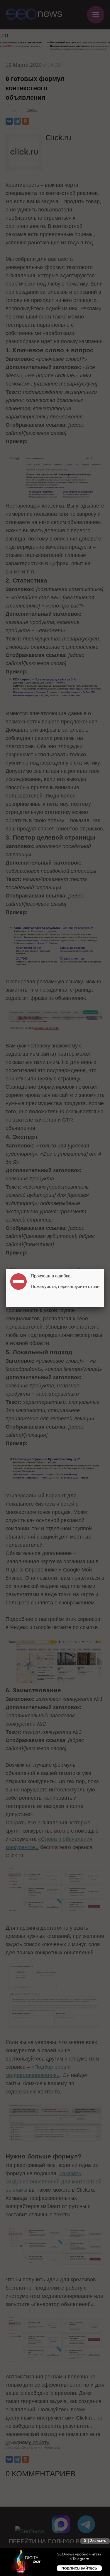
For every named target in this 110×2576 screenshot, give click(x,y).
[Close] (104, 1269)
